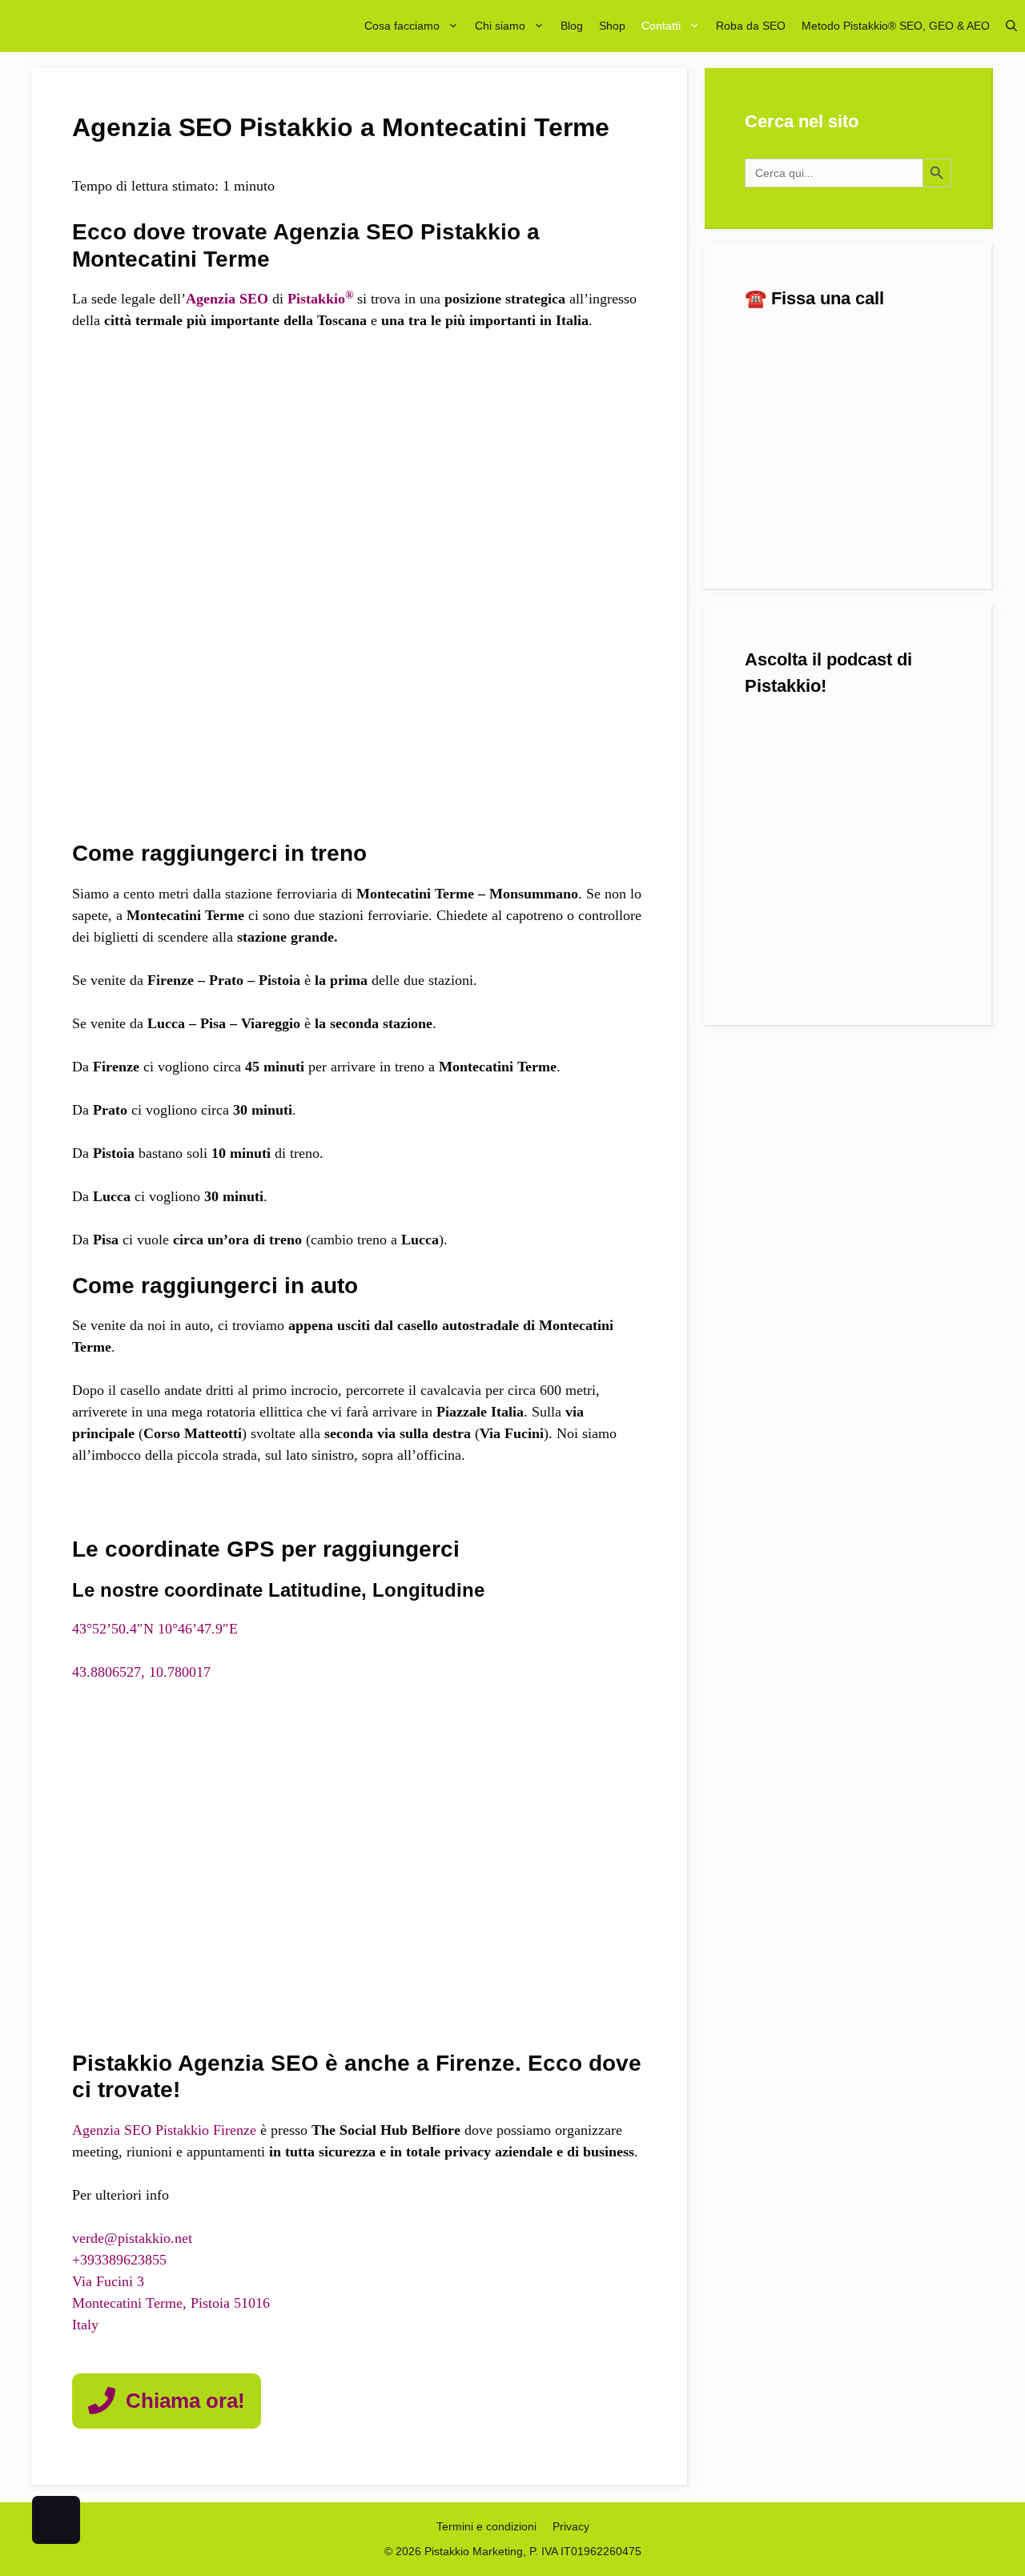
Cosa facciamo (402, 26)
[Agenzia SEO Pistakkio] (107, 26)
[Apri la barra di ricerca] (1011, 26)
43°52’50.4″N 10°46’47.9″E (155, 1629)
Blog (572, 26)
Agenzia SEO (227, 299)
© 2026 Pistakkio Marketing (454, 2551)
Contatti (661, 26)
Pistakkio (320, 299)
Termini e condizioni (486, 2526)
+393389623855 (119, 2260)
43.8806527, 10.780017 (141, 1672)
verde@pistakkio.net (132, 2238)
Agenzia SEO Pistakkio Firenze (166, 2130)
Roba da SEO (751, 26)
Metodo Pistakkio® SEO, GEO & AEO (896, 26)
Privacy (571, 2526)
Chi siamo (500, 26)
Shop (612, 26)
